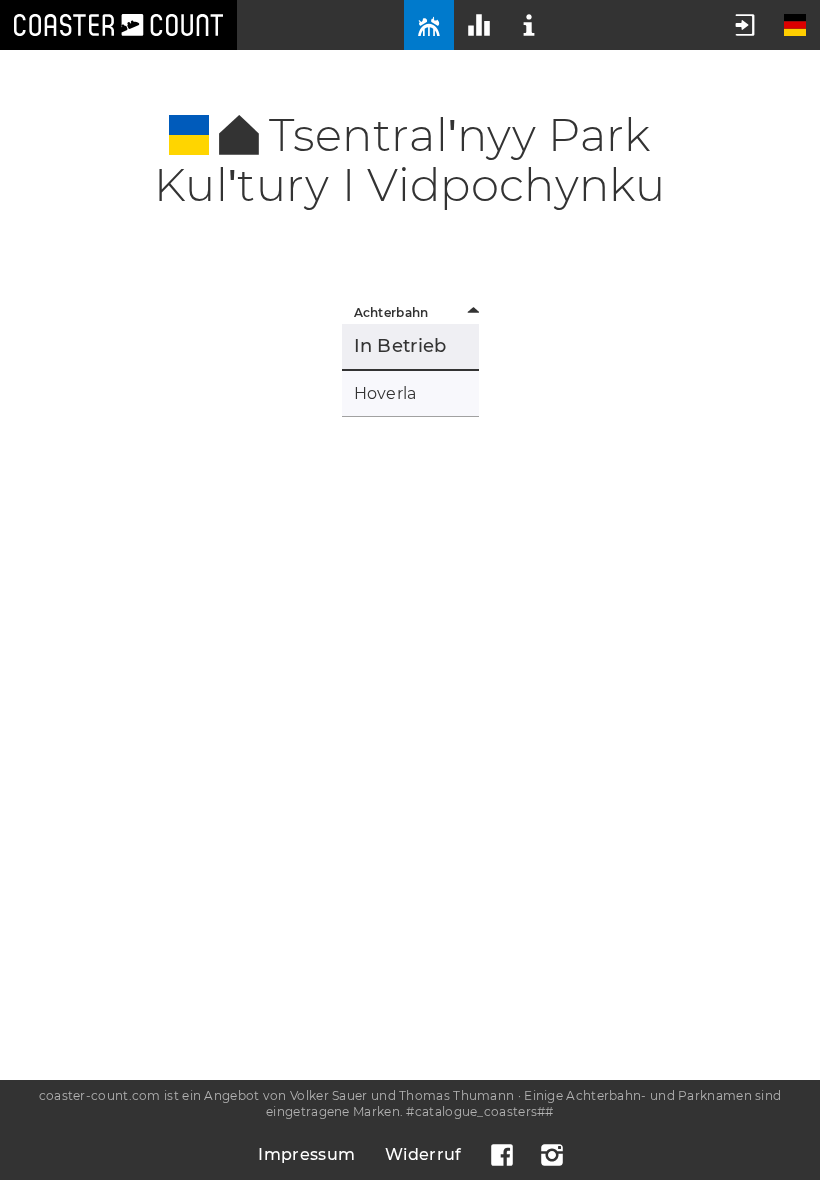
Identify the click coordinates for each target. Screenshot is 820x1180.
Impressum (306, 1154)
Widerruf (423, 1154)
